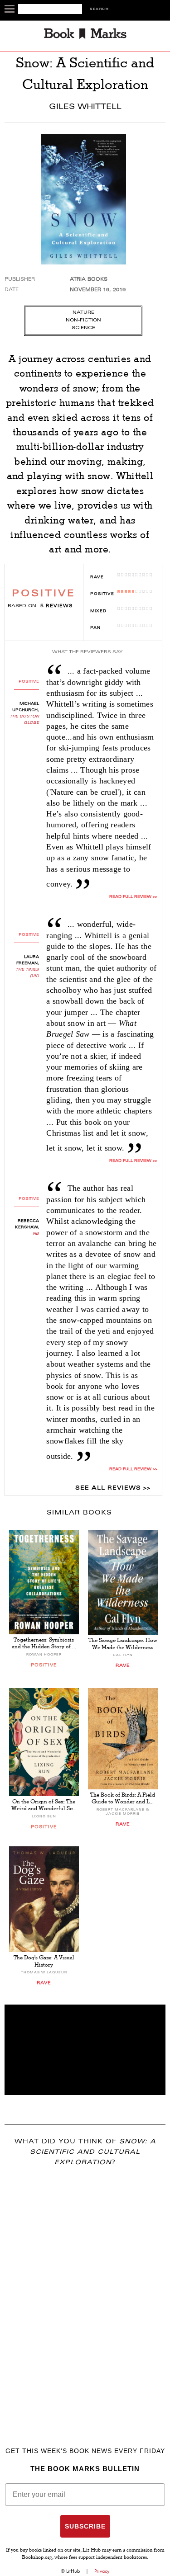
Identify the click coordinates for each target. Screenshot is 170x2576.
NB (36, 1234)
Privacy (102, 2571)
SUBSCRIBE (85, 2526)
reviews (57, 606)
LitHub (73, 2571)
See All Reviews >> (113, 1488)
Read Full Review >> (133, 897)
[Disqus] (85, 2293)
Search (99, 9)
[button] (85, 2050)
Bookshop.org (37, 2558)
